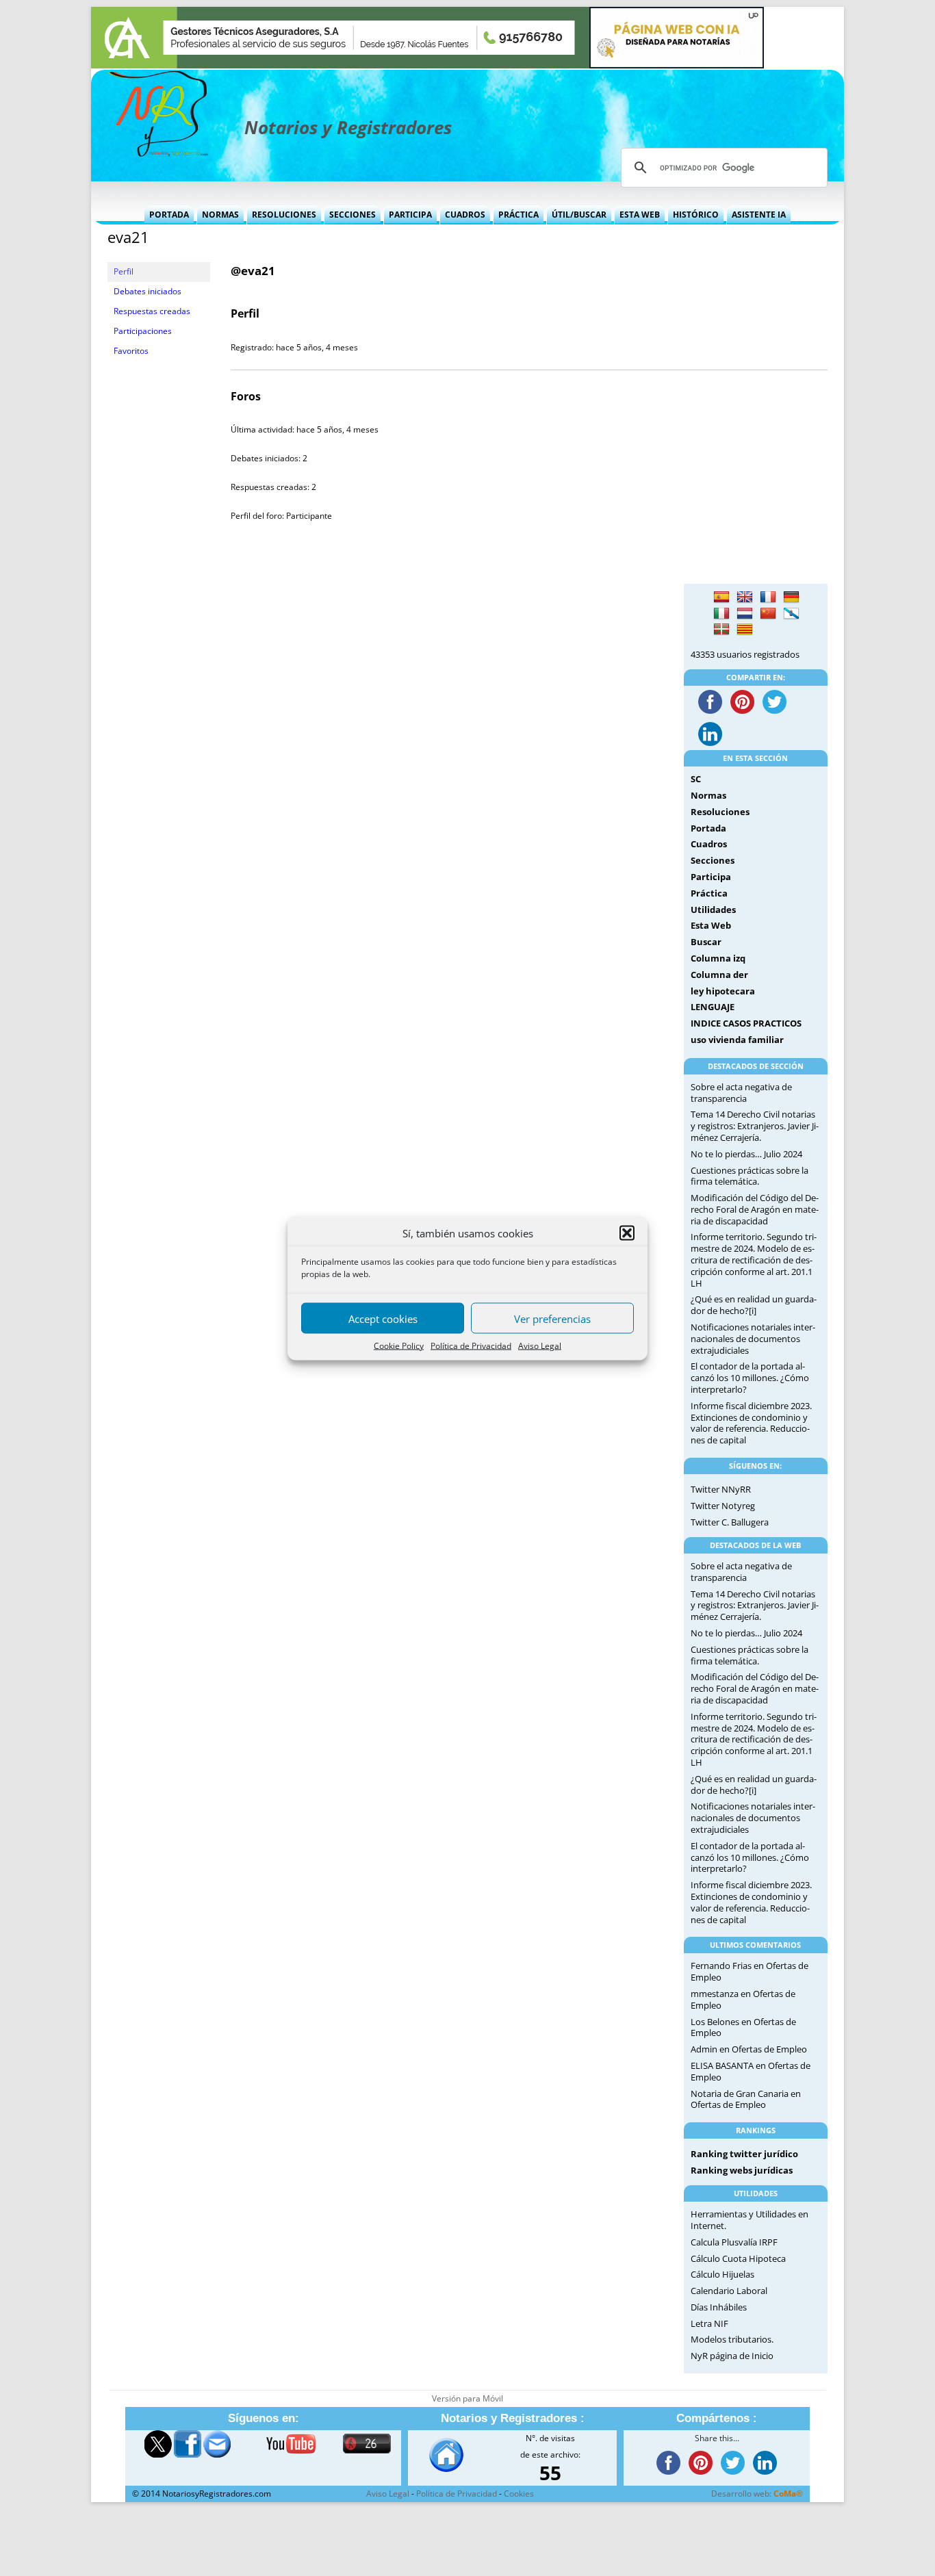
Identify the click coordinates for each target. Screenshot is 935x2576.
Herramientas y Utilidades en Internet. (750, 2220)
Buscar (706, 942)
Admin (704, 2049)
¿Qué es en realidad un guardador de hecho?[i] (754, 1305)
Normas (220, 215)
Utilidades (713, 910)
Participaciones (143, 331)
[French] (768, 597)
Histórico (696, 215)
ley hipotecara (723, 991)
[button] (627, 1233)
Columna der (719, 975)
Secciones (353, 215)
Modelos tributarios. (732, 2339)
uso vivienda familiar (737, 1040)
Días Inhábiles (719, 2307)
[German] (791, 597)
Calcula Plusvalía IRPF (734, 2242)
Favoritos (131, 351)
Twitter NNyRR (721, 1489)
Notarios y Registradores (348, 127)
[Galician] (791, 614)
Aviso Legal (540, 1346)
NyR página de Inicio (732, 2356)
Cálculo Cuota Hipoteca (738, 2258)
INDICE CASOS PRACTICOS (746, 1023)
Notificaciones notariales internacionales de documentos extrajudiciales (753, 1339)
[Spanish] (721, 597)
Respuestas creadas (152, 311)
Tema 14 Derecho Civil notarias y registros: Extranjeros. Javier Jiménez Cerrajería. (755, 1126)
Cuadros (465, 215)
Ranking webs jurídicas (742, 2170)
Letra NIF (709, 2323)
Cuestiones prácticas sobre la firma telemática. (750, 1176)
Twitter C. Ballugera (730, 1522)
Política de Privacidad (471, 1346)
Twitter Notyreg (723, 1506)
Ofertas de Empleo (769, 2049)
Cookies (519, 2494)
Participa (410, 215)
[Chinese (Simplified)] (768, 614)
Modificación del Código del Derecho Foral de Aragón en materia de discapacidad (755, 1209)
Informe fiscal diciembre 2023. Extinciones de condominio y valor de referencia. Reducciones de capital (751, 1423)
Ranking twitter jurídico (744, 2154)
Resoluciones (284, 215)
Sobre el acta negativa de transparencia (741, 1093)
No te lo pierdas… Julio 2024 (746, 1154)
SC (696, 779)
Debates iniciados (148, 291)
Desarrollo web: (757, 2494)
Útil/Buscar (579, 215)
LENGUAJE (713, 1007)
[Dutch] (745, 614)
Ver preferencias (552, 1318)
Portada (169, 215)
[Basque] (721, 630)
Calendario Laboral (729, 2291)
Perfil (124, 271)
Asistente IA (759, 215)
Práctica (518, 215)
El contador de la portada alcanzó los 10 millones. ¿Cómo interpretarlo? (750, 1378)
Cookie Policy (399, 1346)
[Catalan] (745, 630)
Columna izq (718, 958)
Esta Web (640, 215)
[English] (745, 597)
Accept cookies (383, 1318)
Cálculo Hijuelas (722, 2274)
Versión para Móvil (467, 2398)
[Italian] (721, 614)
